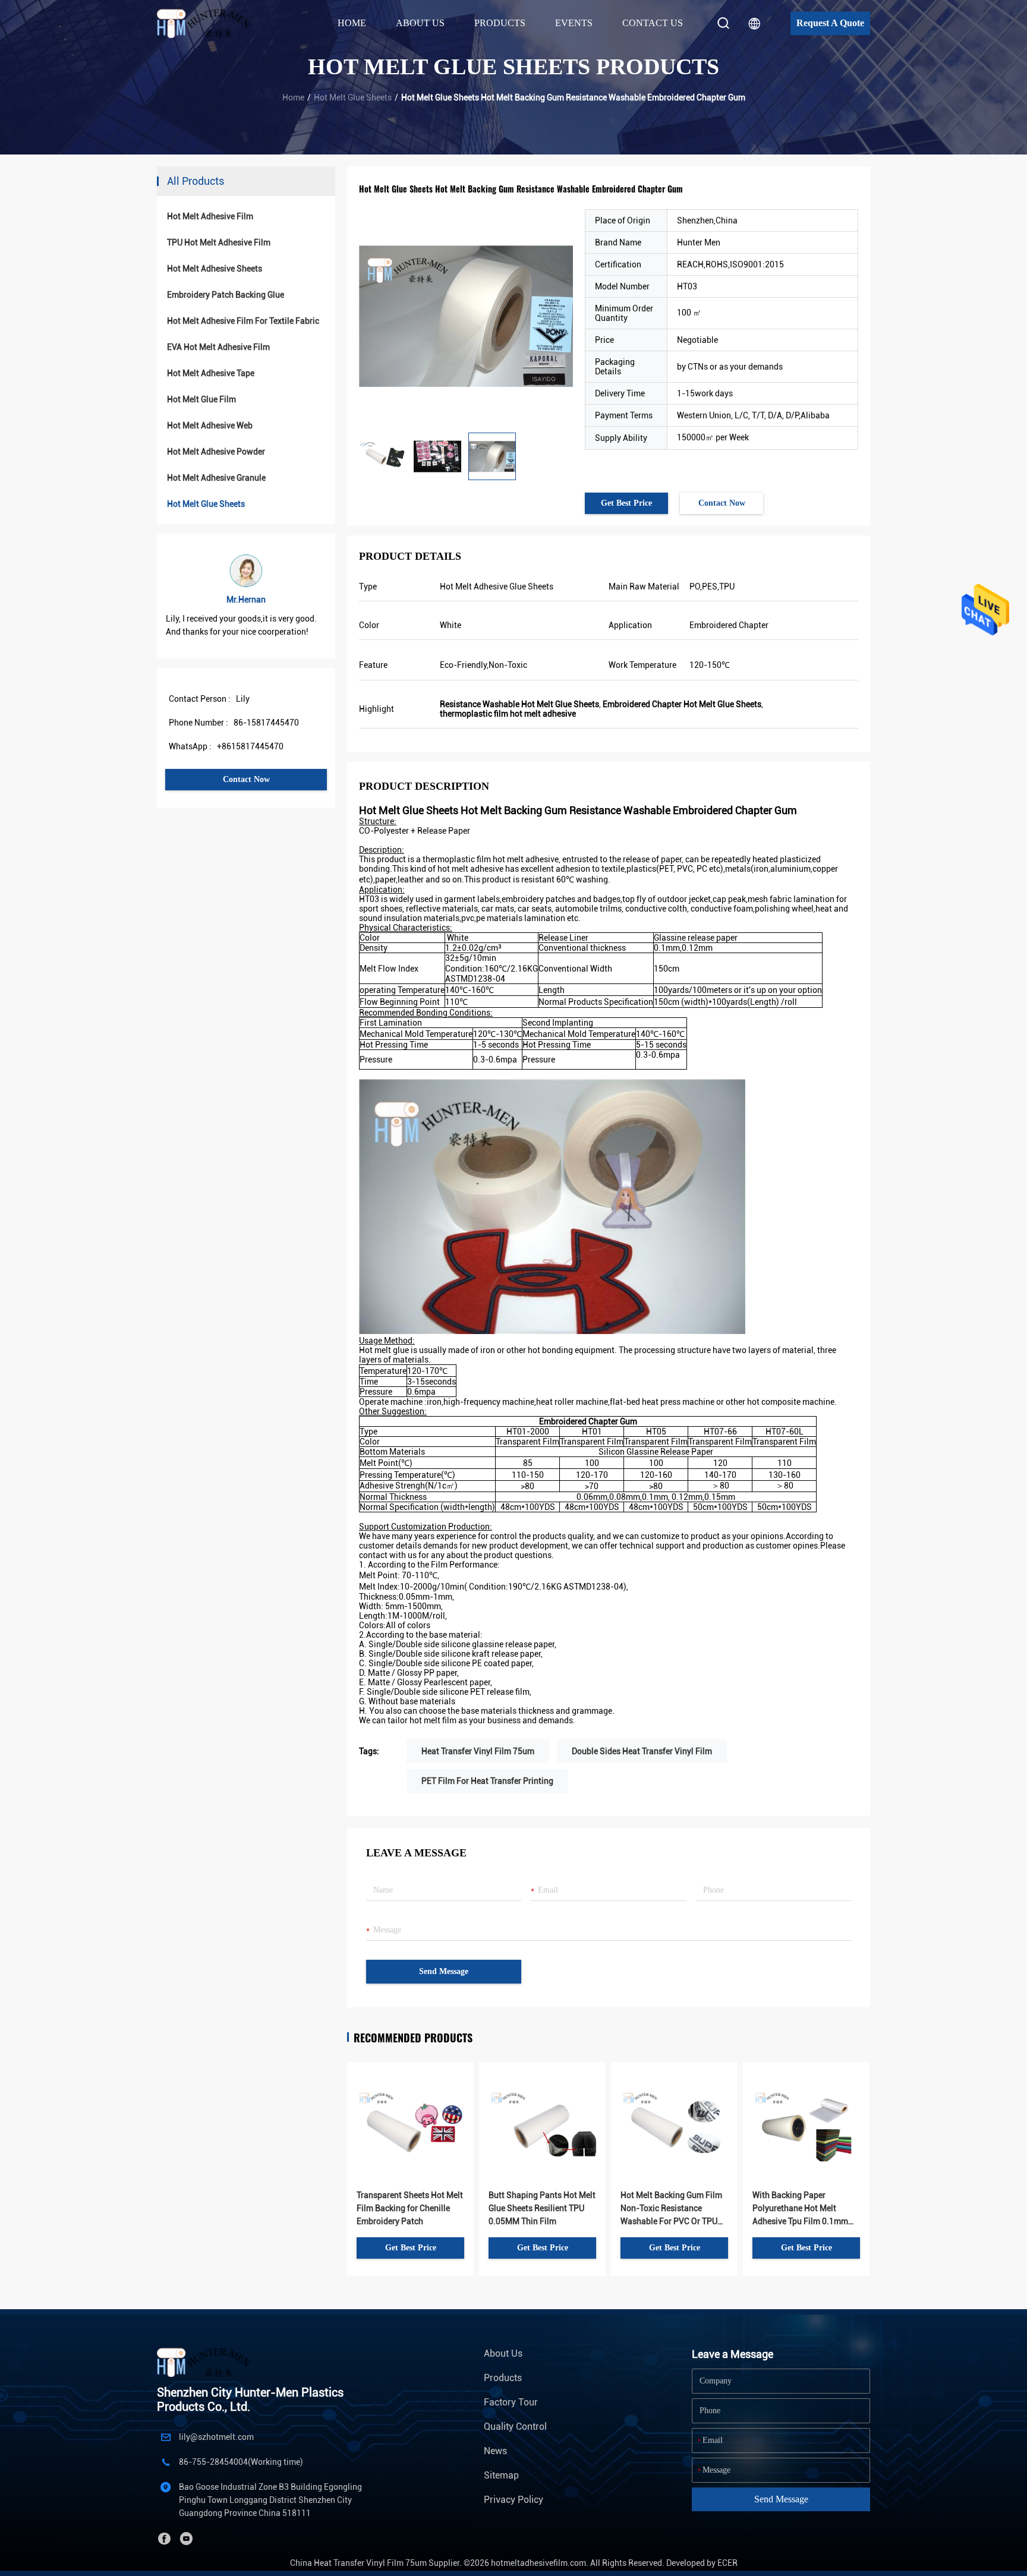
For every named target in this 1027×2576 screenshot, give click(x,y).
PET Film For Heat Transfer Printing (487, 1781)
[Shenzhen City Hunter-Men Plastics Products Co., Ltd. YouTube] (186, 2539)
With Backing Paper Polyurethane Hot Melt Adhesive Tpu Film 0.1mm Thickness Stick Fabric (800, 2209)
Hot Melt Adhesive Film (210, 216)
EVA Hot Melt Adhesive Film (218, 347)
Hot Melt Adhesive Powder (216, 452)
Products (503, 2378)
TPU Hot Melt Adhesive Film (219, 242)
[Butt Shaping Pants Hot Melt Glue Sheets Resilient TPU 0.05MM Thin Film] (542, 2107)
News (495, 2451)
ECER (727, 2563)
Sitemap (501, 2475)
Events (574, 23)
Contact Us (653, 23)
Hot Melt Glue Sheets (353, 97)
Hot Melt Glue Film (201, 399)
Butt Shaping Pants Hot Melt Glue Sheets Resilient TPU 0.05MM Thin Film (542, 2208)
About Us (503, 2353)
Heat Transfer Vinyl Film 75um (478, 1751)
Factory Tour (511, 2402)
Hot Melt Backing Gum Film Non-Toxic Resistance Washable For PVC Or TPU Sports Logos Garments (671, 2209)
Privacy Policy (513, 2500)
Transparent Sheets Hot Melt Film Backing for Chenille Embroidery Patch (410, 2208)
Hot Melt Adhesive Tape (211, 373)
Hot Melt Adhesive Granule (216, 478)
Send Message (444, 1971)
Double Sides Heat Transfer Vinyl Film (642, 1751)
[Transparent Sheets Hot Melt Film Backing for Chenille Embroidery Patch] (410, 2107)
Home (352, 23)
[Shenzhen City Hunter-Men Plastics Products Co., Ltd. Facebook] (164, 2539)
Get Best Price (626, 503)
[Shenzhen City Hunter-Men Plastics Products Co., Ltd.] (210, 23)
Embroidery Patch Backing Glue (226, 295)
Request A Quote (830, 23)
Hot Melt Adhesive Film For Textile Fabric (243, 321)
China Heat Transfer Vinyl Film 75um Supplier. (377, 2563)
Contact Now (246, 779)
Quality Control (515, 2427)
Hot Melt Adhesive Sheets (215, 269)
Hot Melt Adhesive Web (210, 425)
